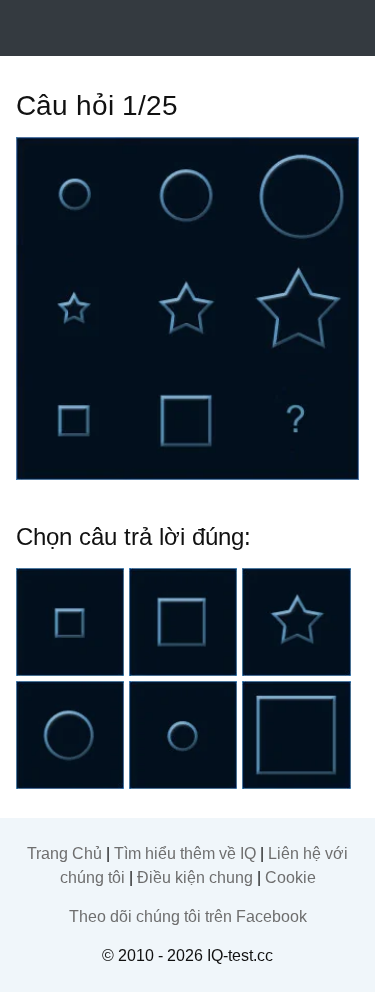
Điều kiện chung (195, 877)
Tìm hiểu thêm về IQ (185, 853)
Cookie (290, 877)
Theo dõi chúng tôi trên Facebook (188, 916)
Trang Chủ (64, 853)
